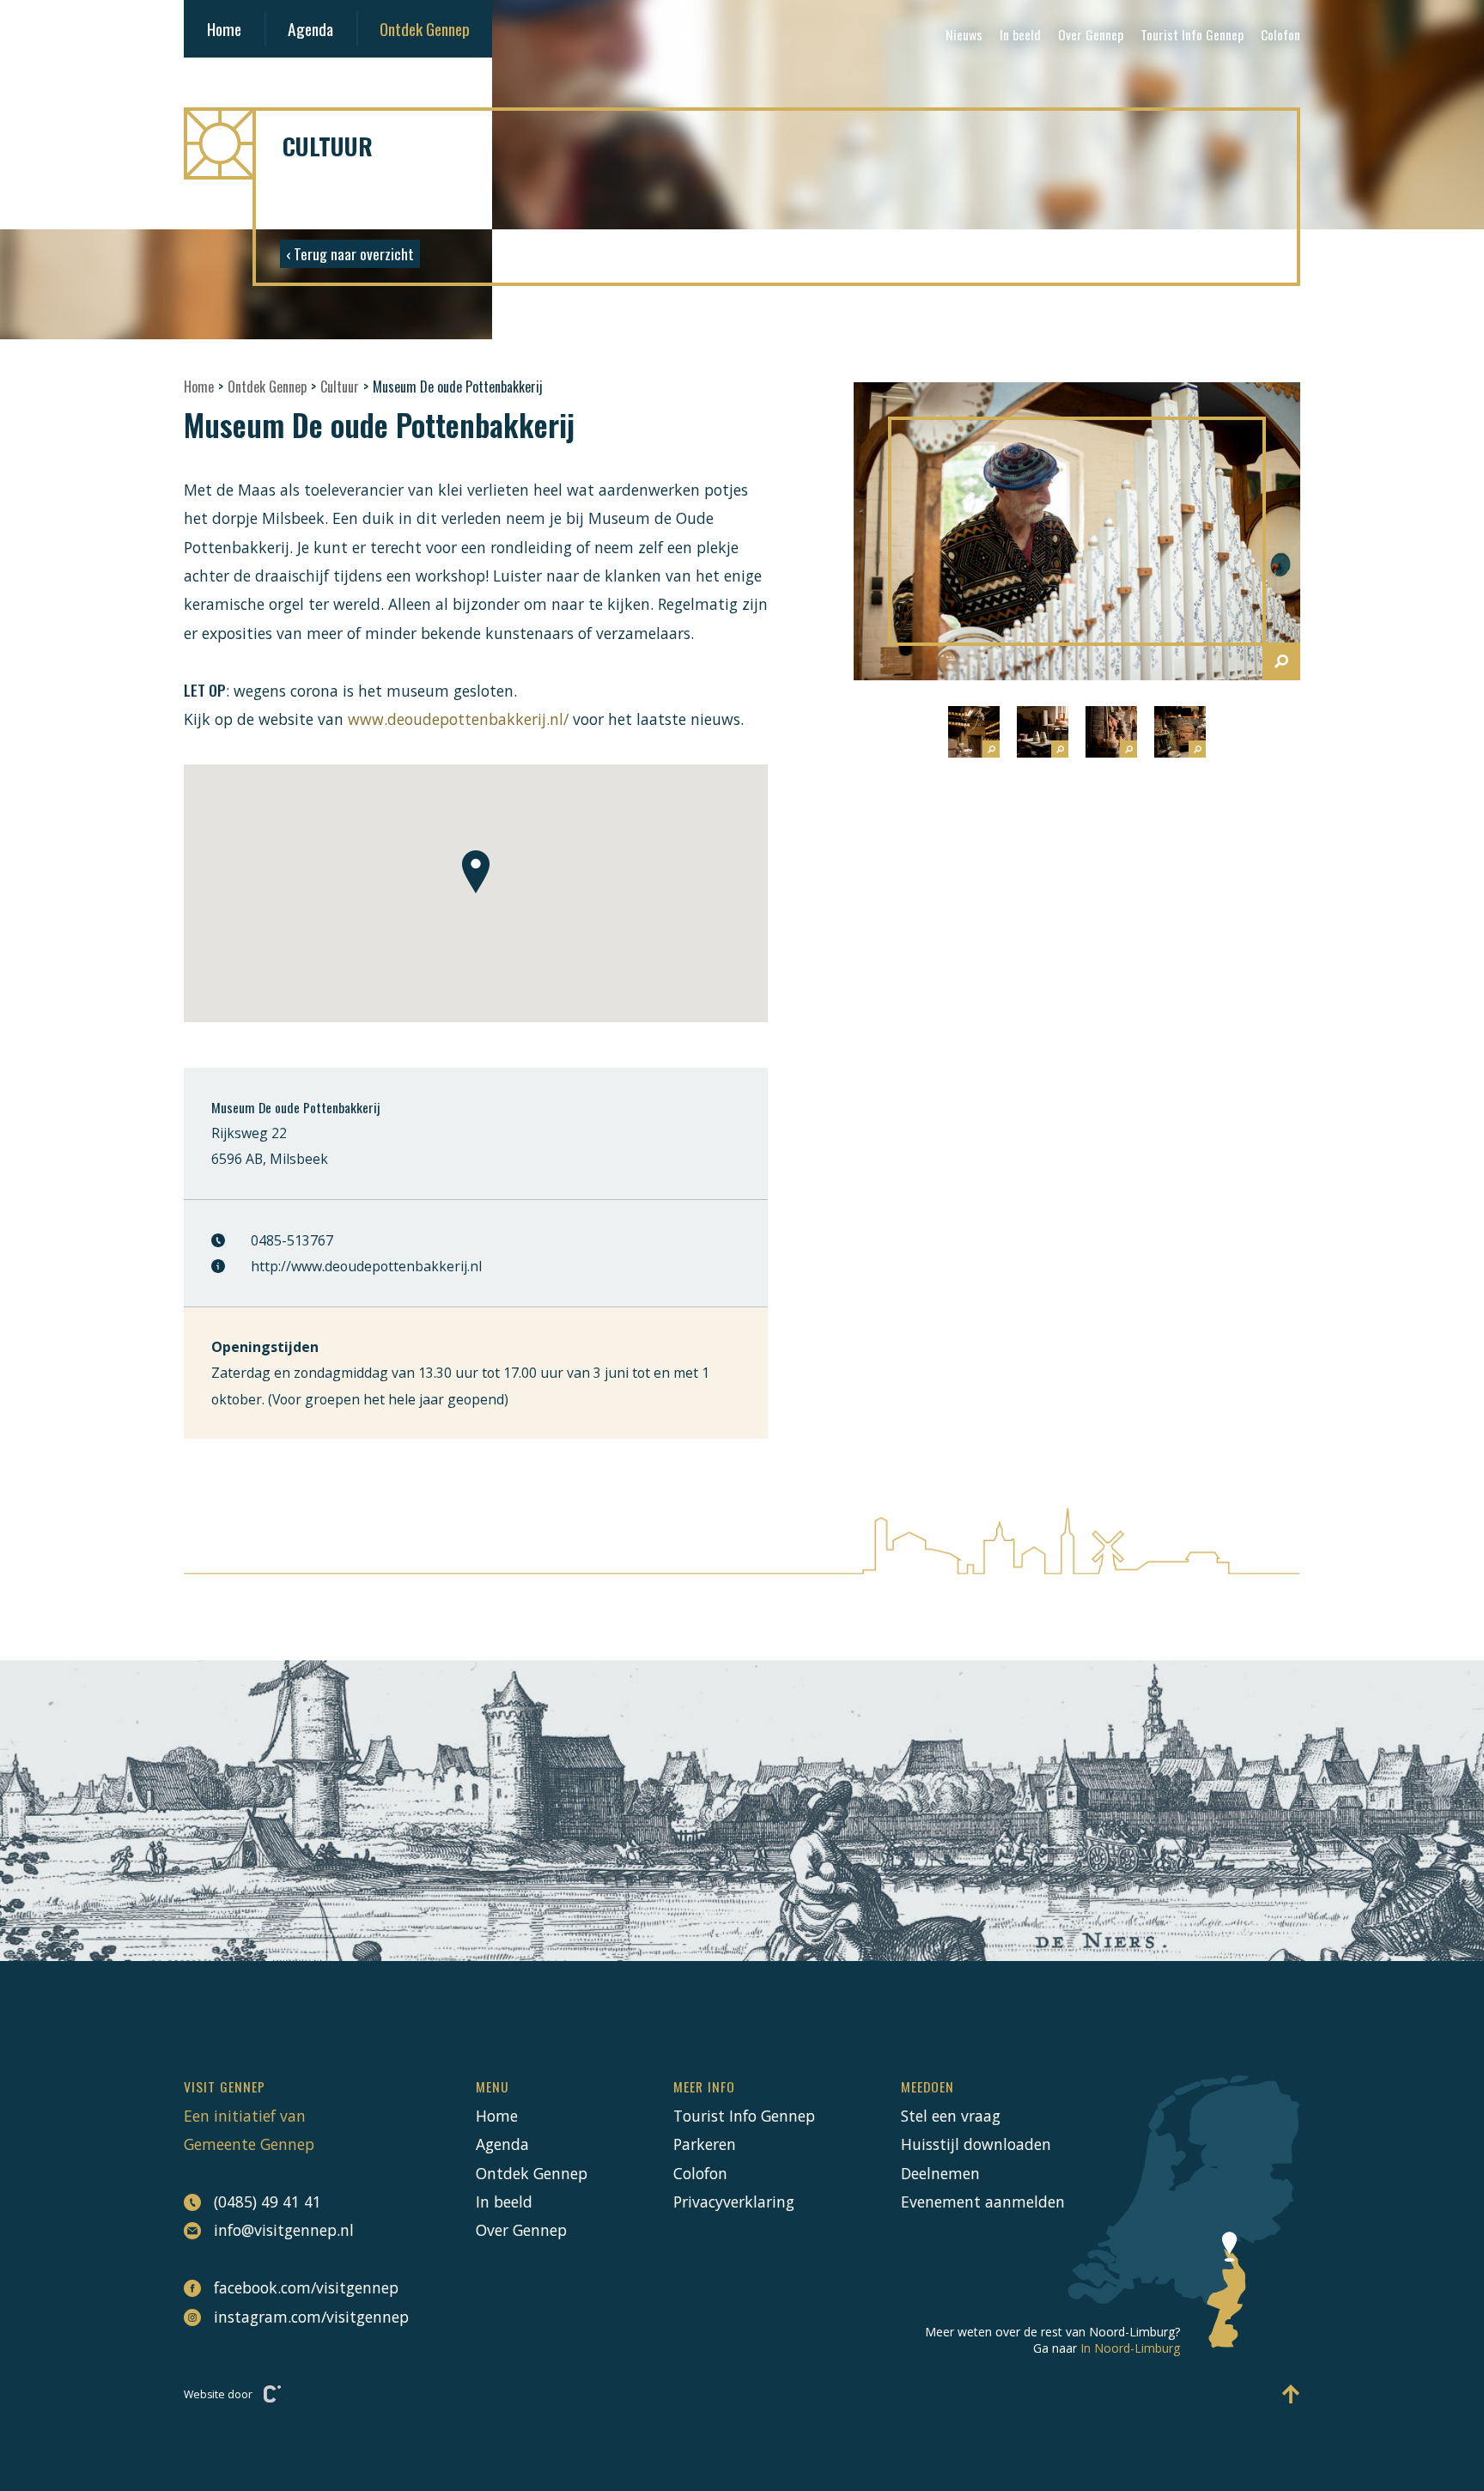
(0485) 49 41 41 (268, 2202)
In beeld (1020, 34)
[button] (476, 872)
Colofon (1280, 34)
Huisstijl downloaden (976, 2144)
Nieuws (964, 34)
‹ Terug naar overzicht (350, 253)
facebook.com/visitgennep (302, 2287)
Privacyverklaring (734, 2202)
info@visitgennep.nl (284, 2230)
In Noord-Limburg (1130, 2348)
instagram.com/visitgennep (302, 2317)
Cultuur (340, 387)
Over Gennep (1091, 34)
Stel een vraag (951, 2116)
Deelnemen (940, 2173)
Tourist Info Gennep (1192, 34)
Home (224, 29)
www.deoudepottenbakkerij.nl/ (458, 719)
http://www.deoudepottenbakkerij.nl (366, 1266)
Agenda (310, 29)
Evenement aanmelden (983, 2202)
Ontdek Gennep (425, 29)
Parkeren (705, 2144)
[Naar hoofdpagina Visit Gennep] (742, 143)
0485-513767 (292, 1240)
